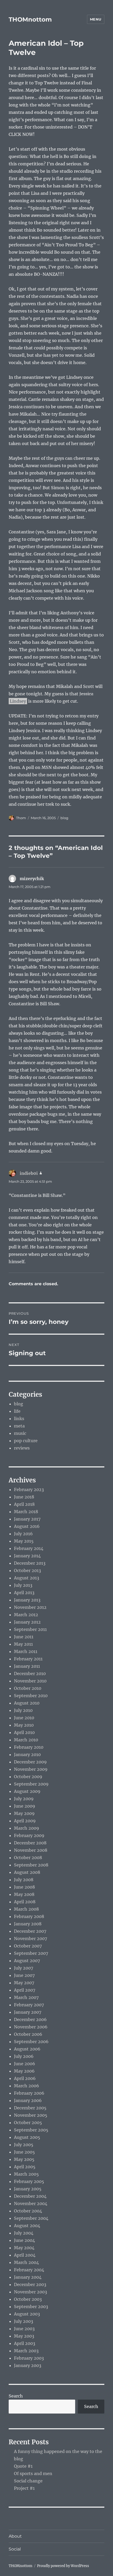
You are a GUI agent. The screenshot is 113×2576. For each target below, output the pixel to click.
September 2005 (31, 2130)
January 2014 (27, 1556)
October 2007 (28, 1946)
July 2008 (24, 1880)
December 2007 (30, 1931)
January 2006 (28, 2100)
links (19, 1419)
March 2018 (26, 1512)
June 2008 (24, 1887)
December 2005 (30, 2108)
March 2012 (26, 1615)
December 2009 (30, 1762)
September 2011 (30, 1629)
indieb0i (29, 1173)
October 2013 (27, 1570)
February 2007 (29, 2005)
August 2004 (27, 2226)
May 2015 (24, 1541)
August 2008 (27, 1872)
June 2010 (24, 1718)
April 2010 (24, 1732)
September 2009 (31, 1784)
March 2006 (27, 2086)
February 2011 (28, 1659)
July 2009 (24, 1799)
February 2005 (29, 2181)
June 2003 (24, 2329)
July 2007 (24, 1968)
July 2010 (23, 1710)
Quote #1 (23, 2466)
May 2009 (24, 1813)
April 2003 (25, 2343)
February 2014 (29, 1548)
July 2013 (23, 1585)
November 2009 (31, 1769)
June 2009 (25, 1806)
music (20, 1433)
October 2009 (28, 1777)
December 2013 (30, 1563)
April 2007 (25, 1990)
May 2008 (24, 1894)
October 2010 (28, 1688)
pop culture (26, 1441)
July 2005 (24, 2145)
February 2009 (29, 1835)
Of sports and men (33, 2473)
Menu (96, 19)
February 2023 (29, 1490)
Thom (21, 818)
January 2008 (28, 1924)
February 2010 (29, 1747)
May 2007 (24, 1983)
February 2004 (29, 2270)
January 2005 (28, 2189)
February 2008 (29, 1916)
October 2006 (28, 2034)
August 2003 (27, 2314)
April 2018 (24, 1504)
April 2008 (25, 1902)
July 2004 (24, 2233)
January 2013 (27, 1600)
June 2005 (24, 2152)
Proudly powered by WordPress (63, 2566)
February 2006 (29, 2093)
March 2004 (26, 2262)
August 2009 (27, 1791)
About (15, 2536)
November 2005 (31, 2115)
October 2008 (28, 1858)
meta (19, 1426)
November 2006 (31, 2027)
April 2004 (25, 2255)
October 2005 (28, 2123)
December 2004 (30, 2196)
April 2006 (25, 2078)
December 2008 (30, 1843)
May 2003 (24, 2336)
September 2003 (31, 2307)
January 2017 (27, 1519)
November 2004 (31, 2203)
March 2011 (26, 1651)
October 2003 (28, 2299)
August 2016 (27, 1526)
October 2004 (28, 2211)
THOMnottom (30, 19)
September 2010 (31, 1696)
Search (16, 2396)
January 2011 (27, 1666)
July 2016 (23, 1534)
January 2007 (28, 2012)
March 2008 (26, 1909)
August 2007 (27, 1961)
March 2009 (27, 1828)
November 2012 (30, 1607)
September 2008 (31, 1865)
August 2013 (27, 1578)
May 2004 (24, 2248)
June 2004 (24, 2240)
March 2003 (26, 2351)
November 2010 (30, 1681)
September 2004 (31, 2218)
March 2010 (26, 1740)
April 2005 (25, 2167)
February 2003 (29, 2358)
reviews (22, 1448)
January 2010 (27, 1754)
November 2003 (30, 2292)
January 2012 (27, 1622)
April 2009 (25, 1821)
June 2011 (24, 1637)
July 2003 (24, 2321)
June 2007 (24, 1975)
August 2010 (27, 1703)
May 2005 (24, 2159)
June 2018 (24, 1497)
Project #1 (24, 2488)
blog (64, 818)
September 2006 (31, 2042)
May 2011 (23, 1644)
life (17, 1411)
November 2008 (31, 1850)
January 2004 (28, 2277)
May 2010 (24, 1725)
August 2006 (27, 2049)
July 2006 (24, 2056)
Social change (28, 2481)
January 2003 (28, 2365)
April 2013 (24, 1593)
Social (15, 2549)
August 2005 (27, 2137)
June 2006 (25, 2064)
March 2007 (26, 1997)
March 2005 (26, 2174)
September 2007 (31, 1953)
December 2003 (30, 2284)
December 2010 (30, 1674)
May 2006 (24, 2071)
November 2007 (30, 1939)
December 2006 (30, 2019)
